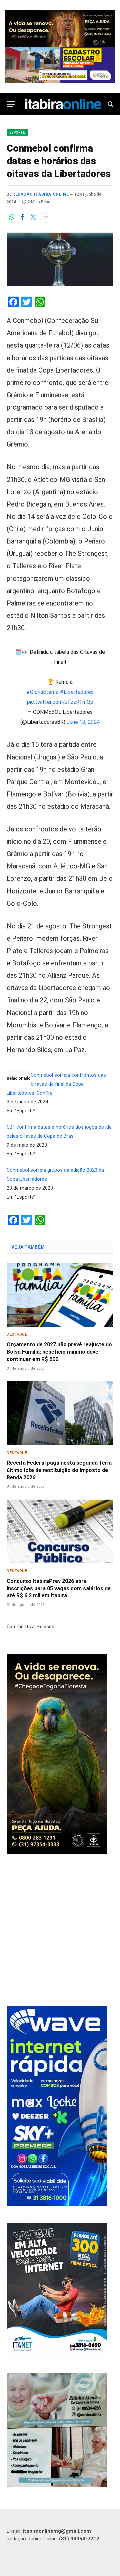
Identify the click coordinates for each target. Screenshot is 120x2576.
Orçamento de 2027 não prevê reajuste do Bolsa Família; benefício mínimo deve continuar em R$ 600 (59, 1352)
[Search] (110, 104)
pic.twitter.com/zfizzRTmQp (60, 702)
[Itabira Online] (63, 104)
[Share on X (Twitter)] (33, 217)
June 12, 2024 (83, 722)
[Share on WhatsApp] (12, 217)
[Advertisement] (60, 1931)
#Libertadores (77, 692)
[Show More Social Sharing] (46, 217)
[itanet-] (57, 2354)
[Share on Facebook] (22, 217)
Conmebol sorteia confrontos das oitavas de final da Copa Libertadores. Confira (56, 1084)
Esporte (17, 132)
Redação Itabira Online (40, 194)
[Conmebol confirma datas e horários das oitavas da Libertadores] (60, 259)
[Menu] (11, 104)
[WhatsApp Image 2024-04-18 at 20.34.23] (57, 2204)
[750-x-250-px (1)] (60, 65)
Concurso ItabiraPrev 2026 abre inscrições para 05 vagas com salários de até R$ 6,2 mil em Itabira (59, 1588)
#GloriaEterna (42, 692)
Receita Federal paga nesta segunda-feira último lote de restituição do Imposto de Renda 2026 (59, 1470)
